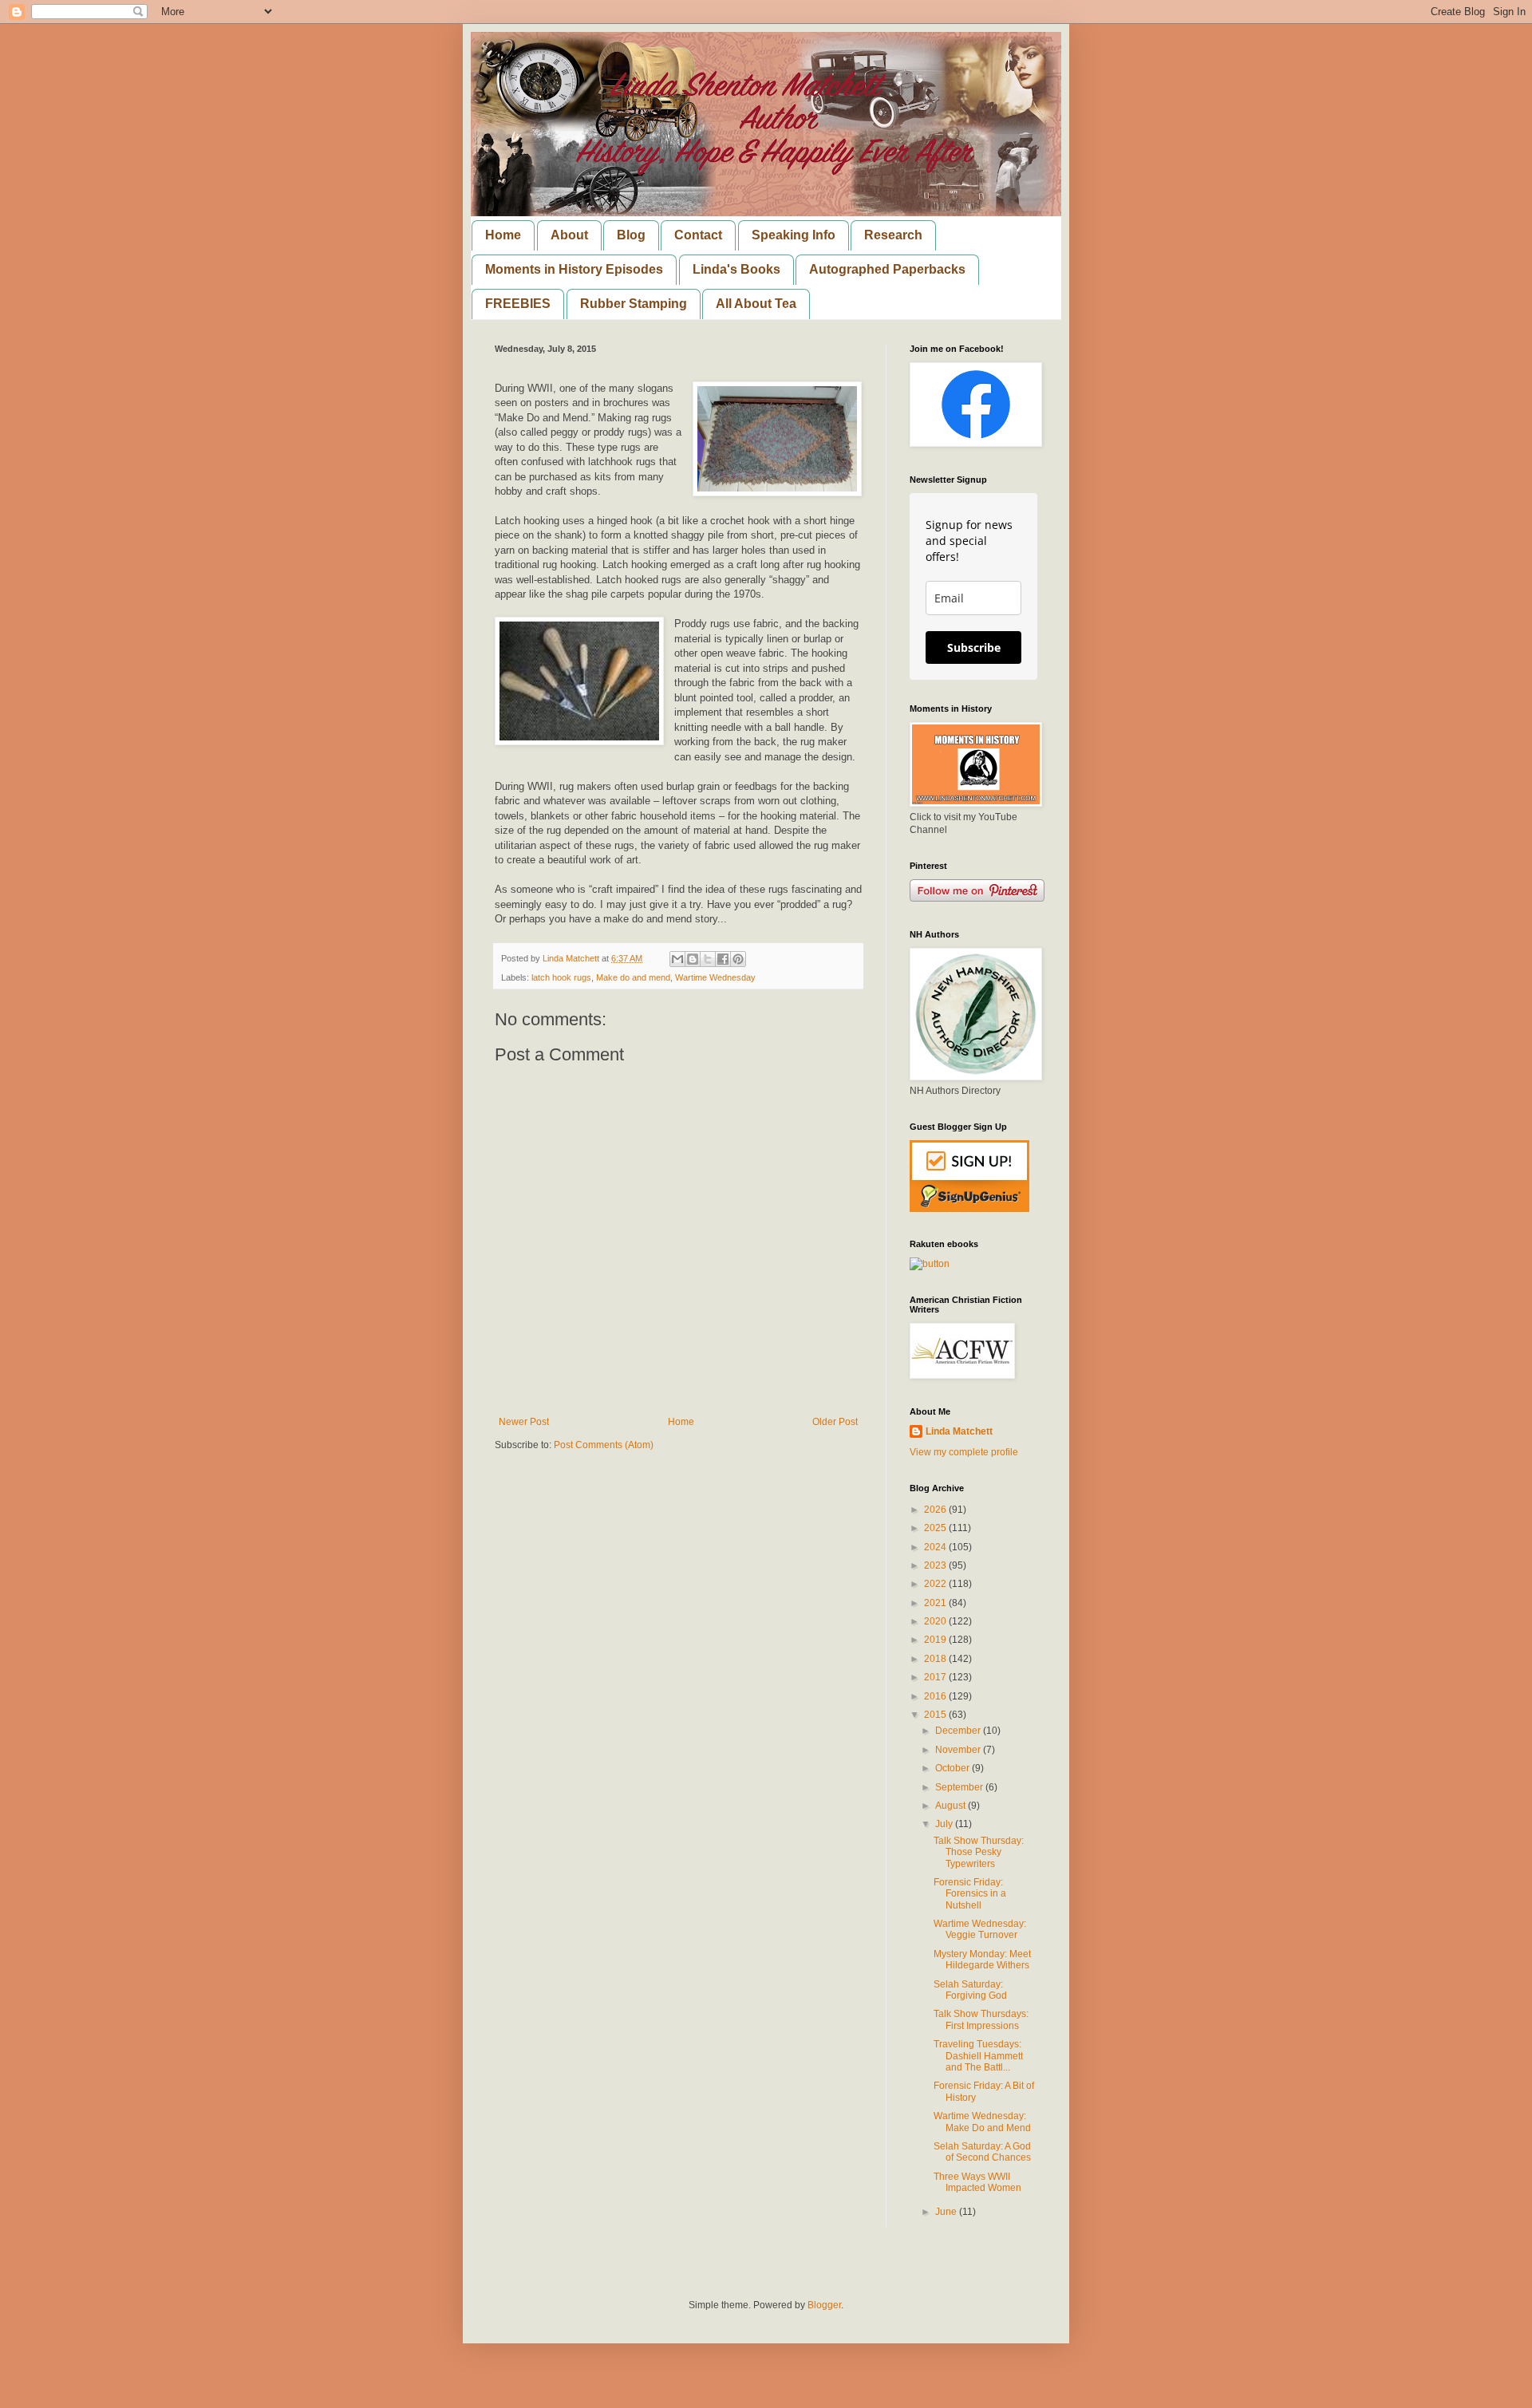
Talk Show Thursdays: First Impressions (981, 2019)
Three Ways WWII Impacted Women (977, 2182)
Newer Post (524, 1422)
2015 (936, 1715)
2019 (936, 1640)
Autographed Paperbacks (887, 269)
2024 (936, 1547)
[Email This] (677, 959)
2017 (936, 1677)
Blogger (824, 2305)
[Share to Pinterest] (738, 959)
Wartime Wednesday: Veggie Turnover (980, 1929)
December (959, 1731)
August (952, 1806)
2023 (936, 1565)
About (569, 235)
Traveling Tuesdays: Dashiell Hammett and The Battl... (978, 2056)
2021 (936, 1603)
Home (503, 235)
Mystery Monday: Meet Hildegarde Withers (982, 1960)
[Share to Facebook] (723, 959)
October (954, 1768)
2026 (936, 1510)
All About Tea (756, 304)
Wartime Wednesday (715, 977)
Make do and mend (633, 977)
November (959, 1750)
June (947, 2212)
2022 (936, 1584)
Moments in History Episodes (574, 269)
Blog (631, 235)
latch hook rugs (561, 977)
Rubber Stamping (634, 304)
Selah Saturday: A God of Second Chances (982, 2152)
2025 (936, 1528)
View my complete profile (964, 1452)
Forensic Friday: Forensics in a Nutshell (970, 1894)
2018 (936, 1659)
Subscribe (974, 647)
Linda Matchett (959, 1431)
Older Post (835, 1422)
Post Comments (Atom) (604, 1445)
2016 (936, 1696)
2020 (936, 1621)
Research (893, 235)
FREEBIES (518, 304)
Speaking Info (794, 235)
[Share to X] (708, 959)
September (960, 1787)
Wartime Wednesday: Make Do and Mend (982, 2122)
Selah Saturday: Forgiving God (970, 1990)
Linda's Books (736, 269)
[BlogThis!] (693, 959)
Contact (698, 235)
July (945, 1824)
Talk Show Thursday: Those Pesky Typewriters (979, 1852)
